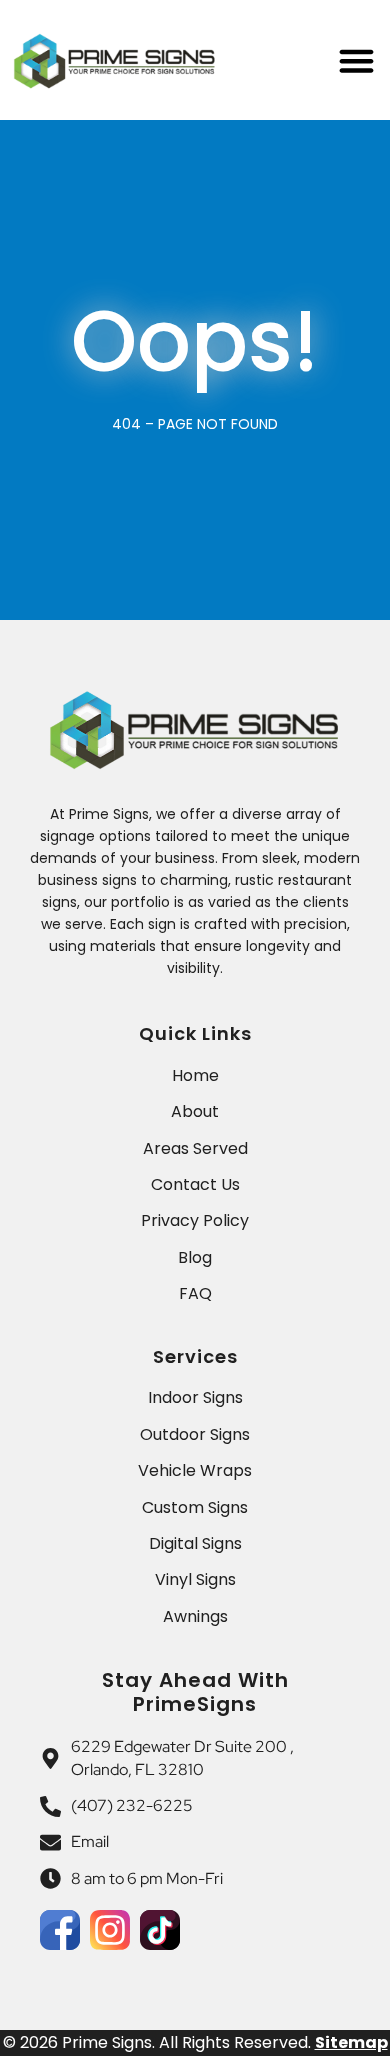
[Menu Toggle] (356, 60)
